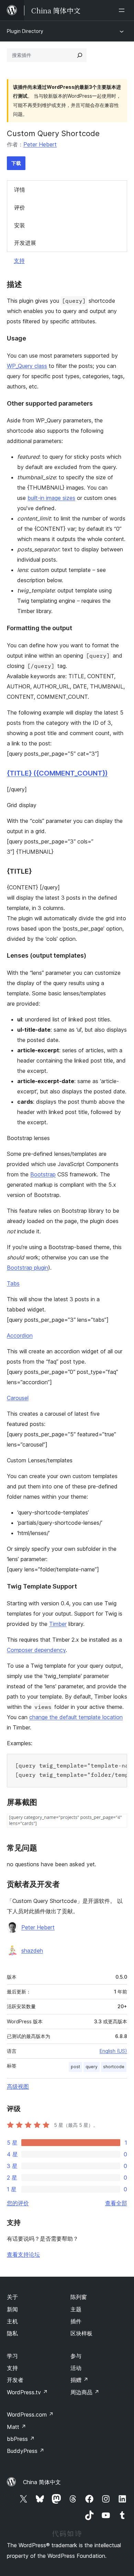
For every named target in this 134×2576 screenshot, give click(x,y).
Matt (16, 2427)
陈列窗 (79, 2297)
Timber (58, 1624)
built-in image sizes (51, 498)
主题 (76, 2309)
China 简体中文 (42, 2482)
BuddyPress (26, 2451)
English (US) (113, 2051)
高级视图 (18, 2086)
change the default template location (76, 1717)
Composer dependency (36, 1650)
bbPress (21, 2439)
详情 (20, 190)
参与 (76, 2356)
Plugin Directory (25, 31)
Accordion (20, 1335)
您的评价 (18, 2203)
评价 (20, 207)
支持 (19, 261)
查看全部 (116, 2203)
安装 (20, 225)
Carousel (18, 1398)
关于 (12, 2297)
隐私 (12, 2333)
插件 (76, 2321)
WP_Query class (27, 366)
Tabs (13, 1283)
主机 (12, 2321)
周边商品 (85, 2392)
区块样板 (81, 2333)
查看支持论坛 (23, 2254)
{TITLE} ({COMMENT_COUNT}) (57, 773)
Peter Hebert (40, 144)
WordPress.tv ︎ (27, 2392)
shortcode (114, 2067)
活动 (76, 2368)
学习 (12, 2356)
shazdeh (32, 1951)
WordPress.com (30, 2415)
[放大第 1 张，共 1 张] (118, 1823)
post (75, 2067)
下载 (16, 163)
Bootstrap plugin (27, 1268)
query (92, 2067)
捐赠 (79, 2380)
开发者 (15, 2380)
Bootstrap (43, 1174)
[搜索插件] (80, 55)
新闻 (12, 2309)
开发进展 (25, 243)
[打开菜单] (123, 10)
